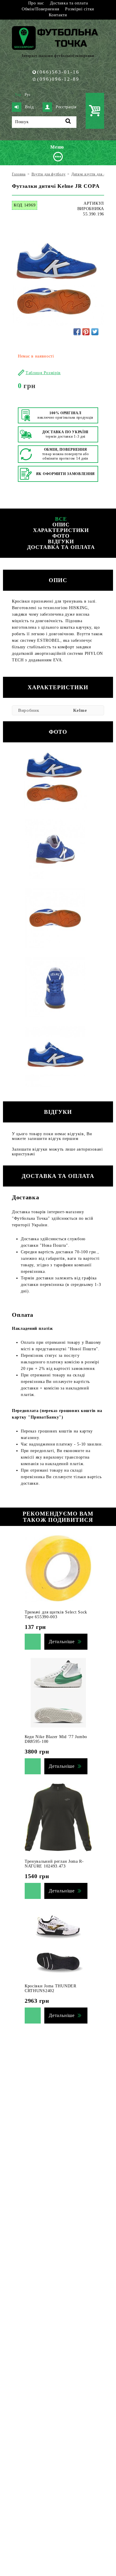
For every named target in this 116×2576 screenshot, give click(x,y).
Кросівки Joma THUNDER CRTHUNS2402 (51, 1988)
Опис (61, 525)
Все (61, 519)
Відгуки (61, 541)
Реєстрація (66, 107)
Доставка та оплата (69, 3)
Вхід (29, 107)
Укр (18, 95)
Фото (61, 536)
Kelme (80, 710)
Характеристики (61, 530)
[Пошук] (68, 122)
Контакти (58, 15)
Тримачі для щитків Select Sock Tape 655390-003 (56, 1615)
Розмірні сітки (80, 9)
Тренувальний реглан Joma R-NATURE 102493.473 (54, 1864)
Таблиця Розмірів (43, 373)
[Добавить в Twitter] (95, 332)
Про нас (36, 3)
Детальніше (62, 1642)
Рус (28, 95)
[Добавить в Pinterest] (86, 332)
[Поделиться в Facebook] (77, 332)
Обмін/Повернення (40, 9)
